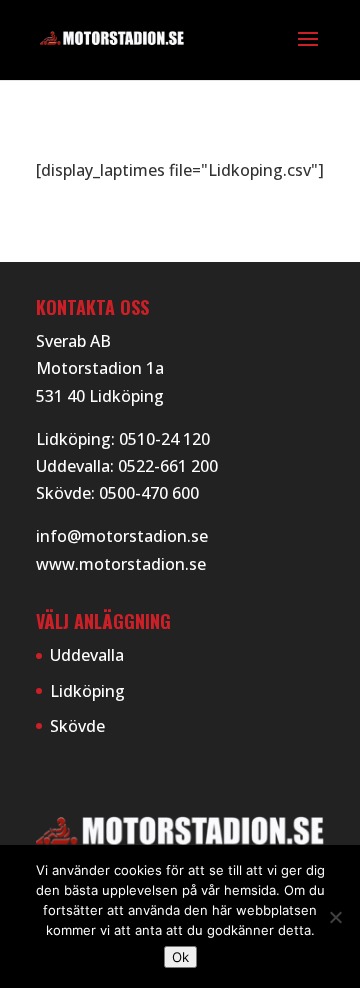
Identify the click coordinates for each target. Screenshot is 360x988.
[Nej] (335, 917)
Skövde (77, 726)
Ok (180, 957)
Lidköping (87, 691)
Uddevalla (87, 655)
